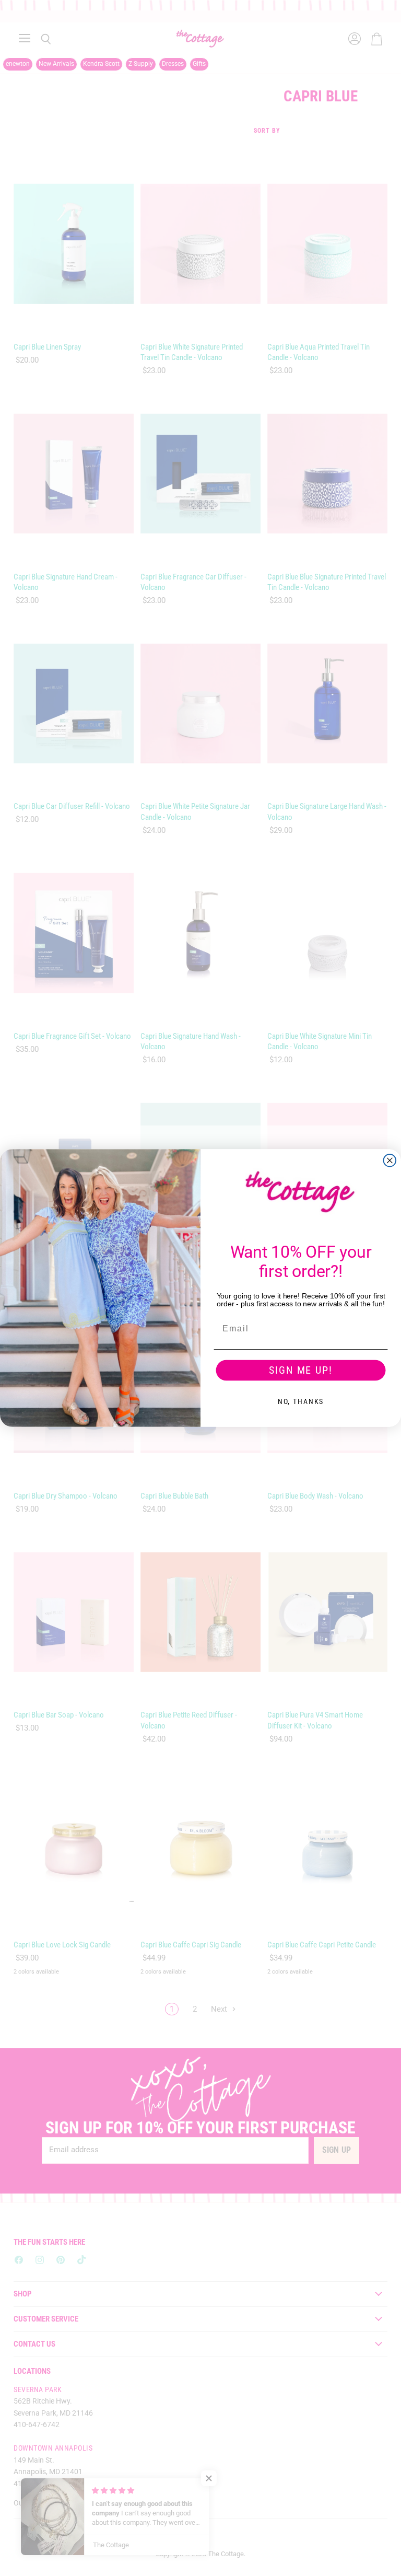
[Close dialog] (390, 1161)
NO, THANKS (301, 1401)
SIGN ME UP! (300, 1371)
